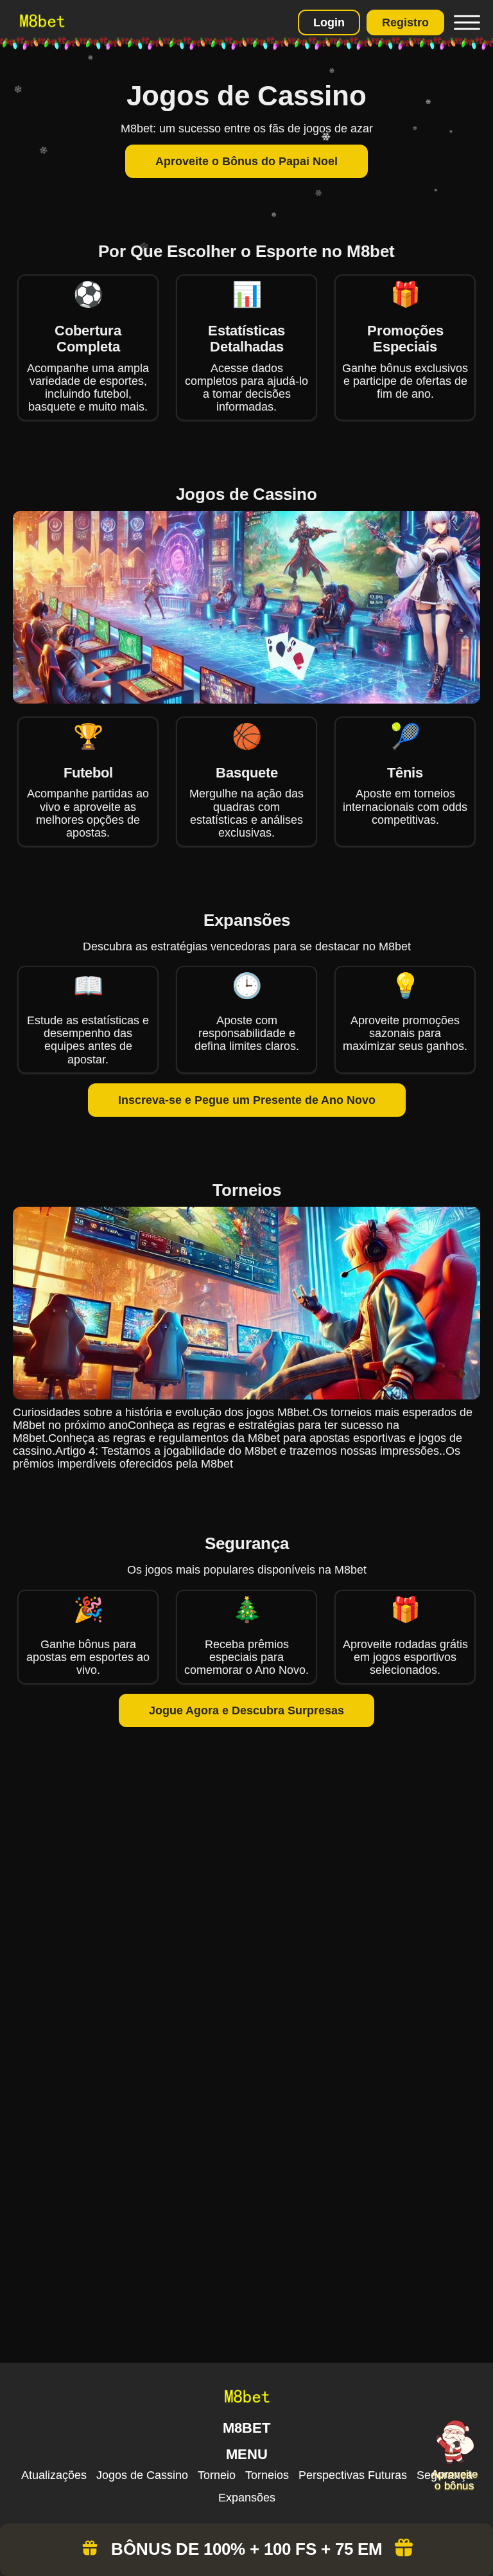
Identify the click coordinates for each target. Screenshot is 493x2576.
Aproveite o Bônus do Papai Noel (246, 161)
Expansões (247, 2498)
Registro (405, 22)
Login (329, 22)
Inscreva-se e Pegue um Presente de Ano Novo (247, 1100)
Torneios (267, 2475)
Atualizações (54, 2475)
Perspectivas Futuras (353, 2475)
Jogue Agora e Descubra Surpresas (246, 1710)
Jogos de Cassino (142, 2475)
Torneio (217, 2475)
